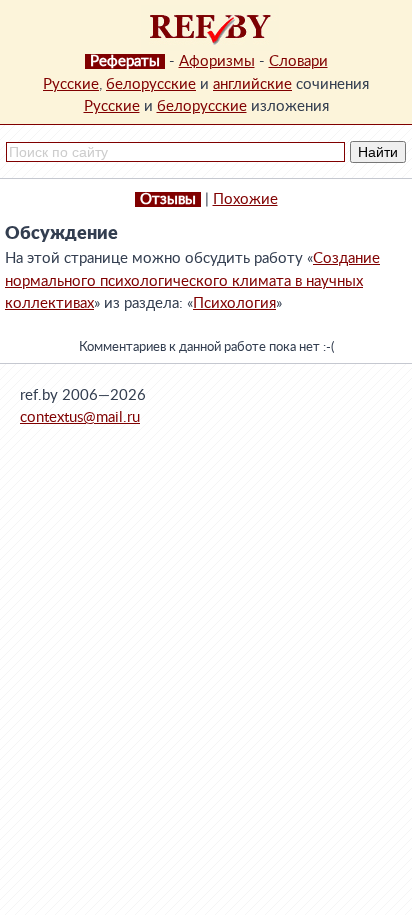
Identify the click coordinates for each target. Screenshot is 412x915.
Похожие (245, 199)
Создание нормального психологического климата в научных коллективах (192, 281)
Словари (298, 61)
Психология (234, 303)
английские (252, 84)
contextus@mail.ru (80, 417)
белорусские (151, 84)
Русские (71, 84)
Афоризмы (217, 61)
